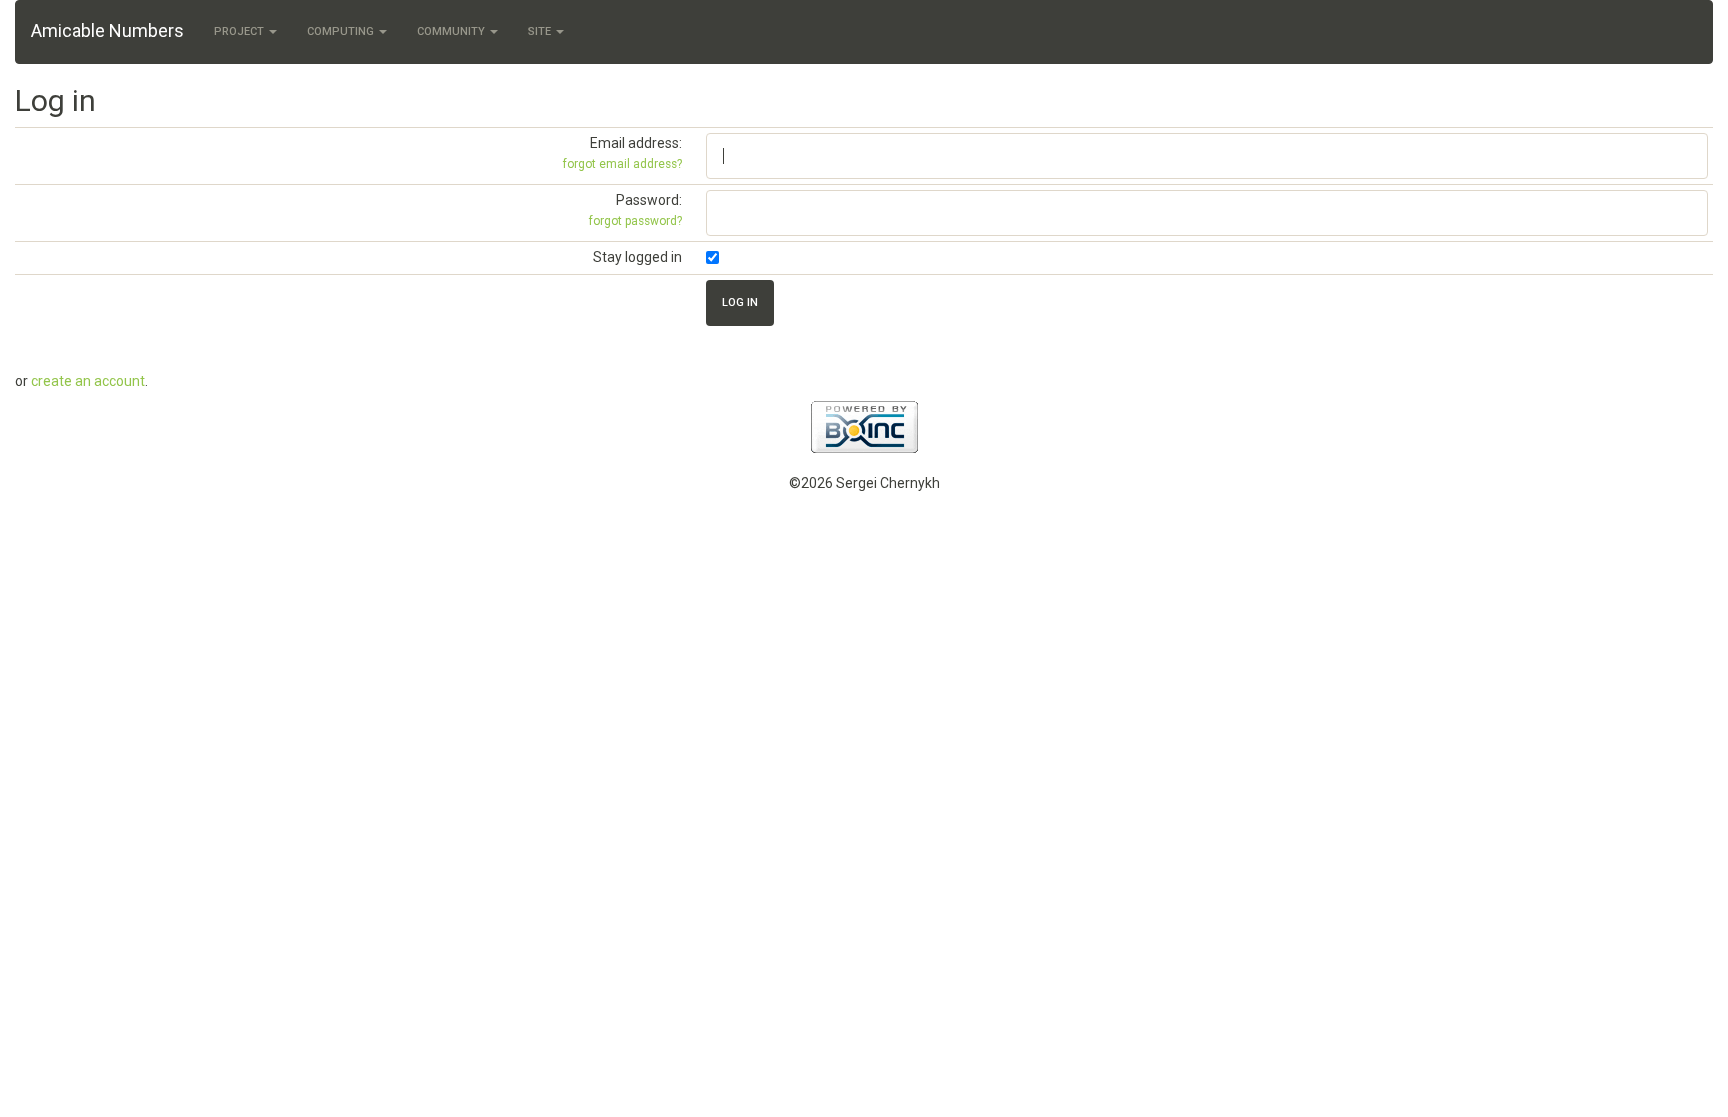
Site (541, 31)
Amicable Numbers (107, 30)
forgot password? (635, 221)
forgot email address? (622, 164)
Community (452, 31)
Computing (342, 31)
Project (240, 31)
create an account (88, 381)
